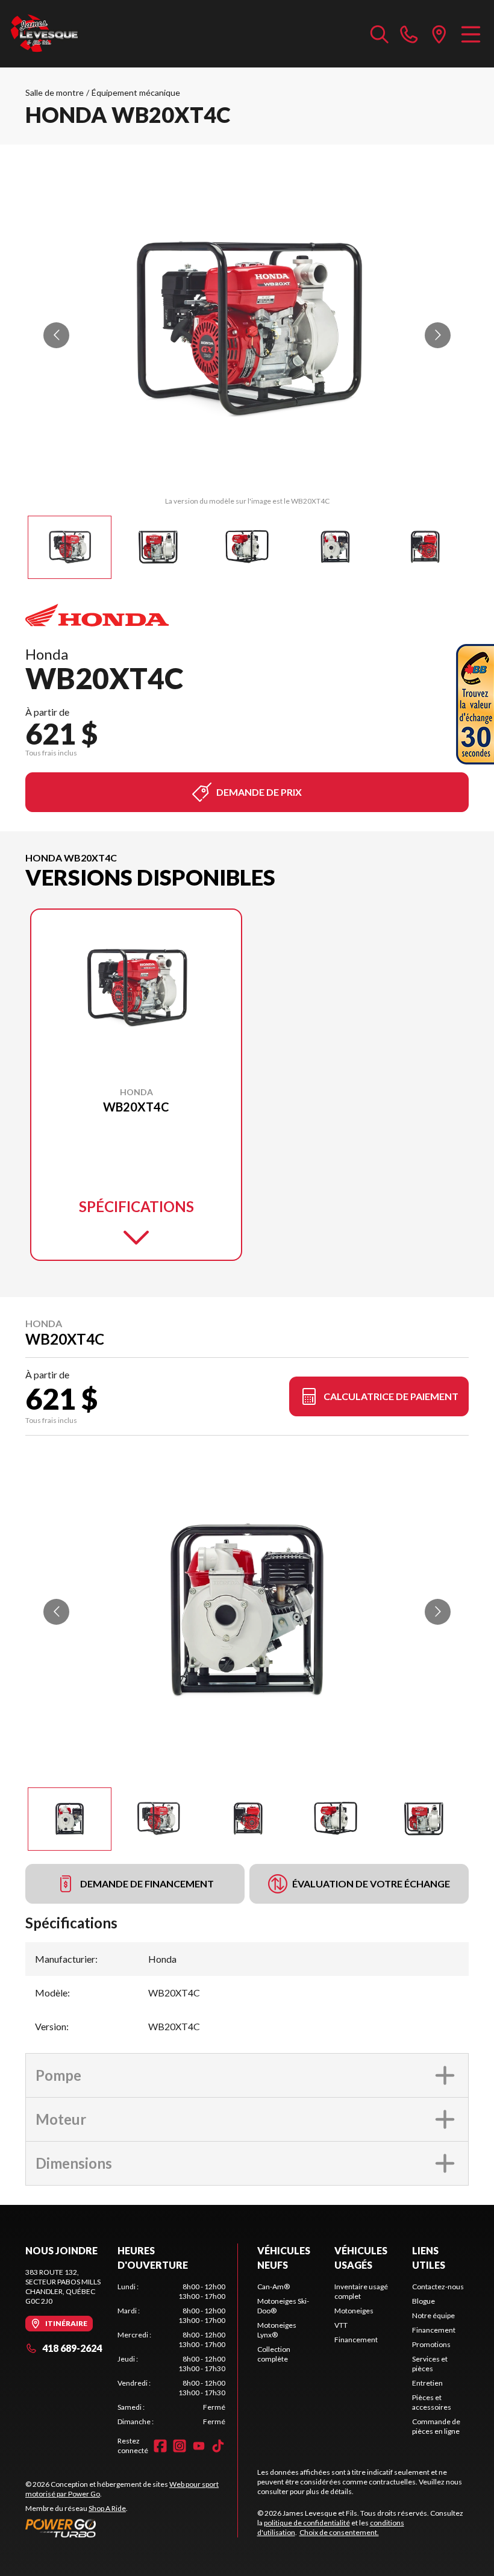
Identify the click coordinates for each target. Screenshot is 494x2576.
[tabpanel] (171, 2354)
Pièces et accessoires (432, 2402)
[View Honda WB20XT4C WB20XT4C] (70, 547)
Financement (356, 2340)
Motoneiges (354, 2311)
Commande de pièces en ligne (436, 2426)
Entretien (427, 2383)
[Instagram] (180, 2446)
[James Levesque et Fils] (45, 34)
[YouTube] (199, 2446)
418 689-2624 (72, 2348)
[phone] (409, 34)
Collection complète (274, 2354)
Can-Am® (274, 2287)
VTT (341, 2325)
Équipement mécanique (136, 92)
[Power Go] (131, 2528)
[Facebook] (160, 2446)
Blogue (424, 2301)
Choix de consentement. (339, 2532)
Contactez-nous (438, 2287)
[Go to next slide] (438, 335)
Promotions (431, 2344)
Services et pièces (430, 2364)
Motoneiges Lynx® (277, 2330)
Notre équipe (433, 2315)
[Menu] (471, 34)
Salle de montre (55, 92)
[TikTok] (218, 2446)
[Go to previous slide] (56, 335)
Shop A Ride (107, 2508)
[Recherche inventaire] (380, 34)
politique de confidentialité (307, 2523)
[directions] (439, 34)
